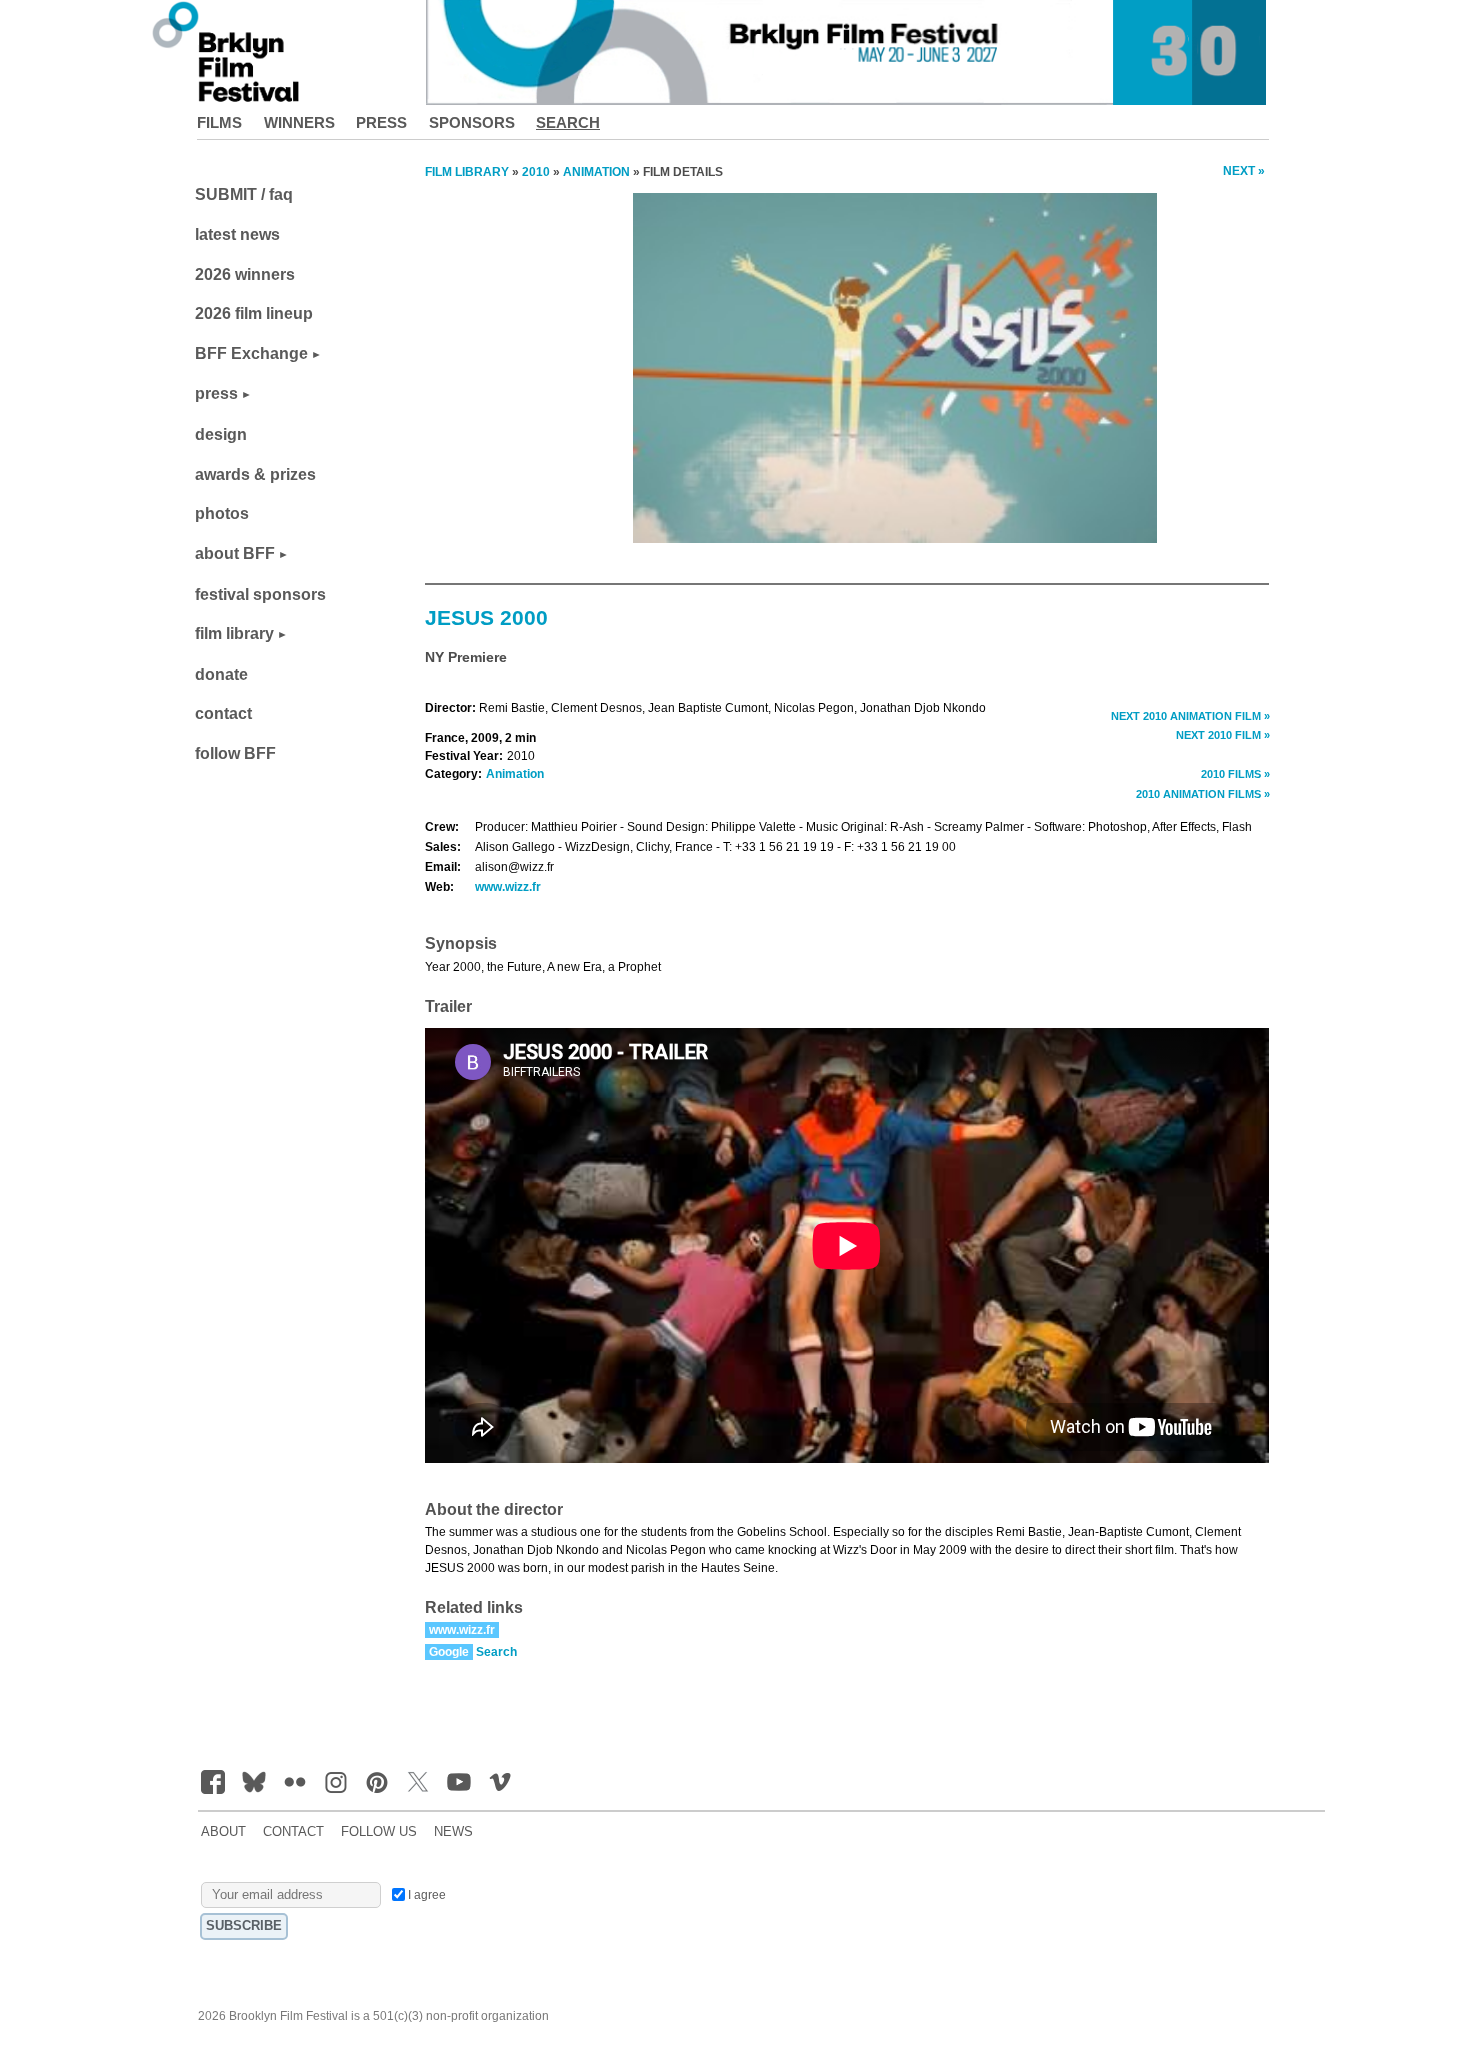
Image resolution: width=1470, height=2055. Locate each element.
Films (219, 122)
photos (222, 513)
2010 (536, 172)
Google (449, 1652)
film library (234, 633)
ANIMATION (596, 172)
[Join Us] (213, 1782)
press (216, 393)
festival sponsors (260, 594)
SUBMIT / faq (244, 194)
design (221, 434)
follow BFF (235, 753)
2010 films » (1235, 774)
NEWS (453, 1832)
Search (568, 122)
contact (223, 713)
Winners (299, 122)
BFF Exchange (251, 353)
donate (221, 674)
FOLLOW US (379, 1832)
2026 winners (245, 274)
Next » (1244, 171)
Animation (515, 774)
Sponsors (472, 122)
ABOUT (223, 1832)
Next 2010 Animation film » (1190, 716)
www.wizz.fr (508, 887)
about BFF (235, 553)
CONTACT (293, 1832)
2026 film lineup (254, 313)
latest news (237, 234)
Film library (467, 172)
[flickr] (295, 1782)
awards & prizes (255, 474)
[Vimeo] (500, 1782)
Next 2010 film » (1223, 735)
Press (381, 122)
